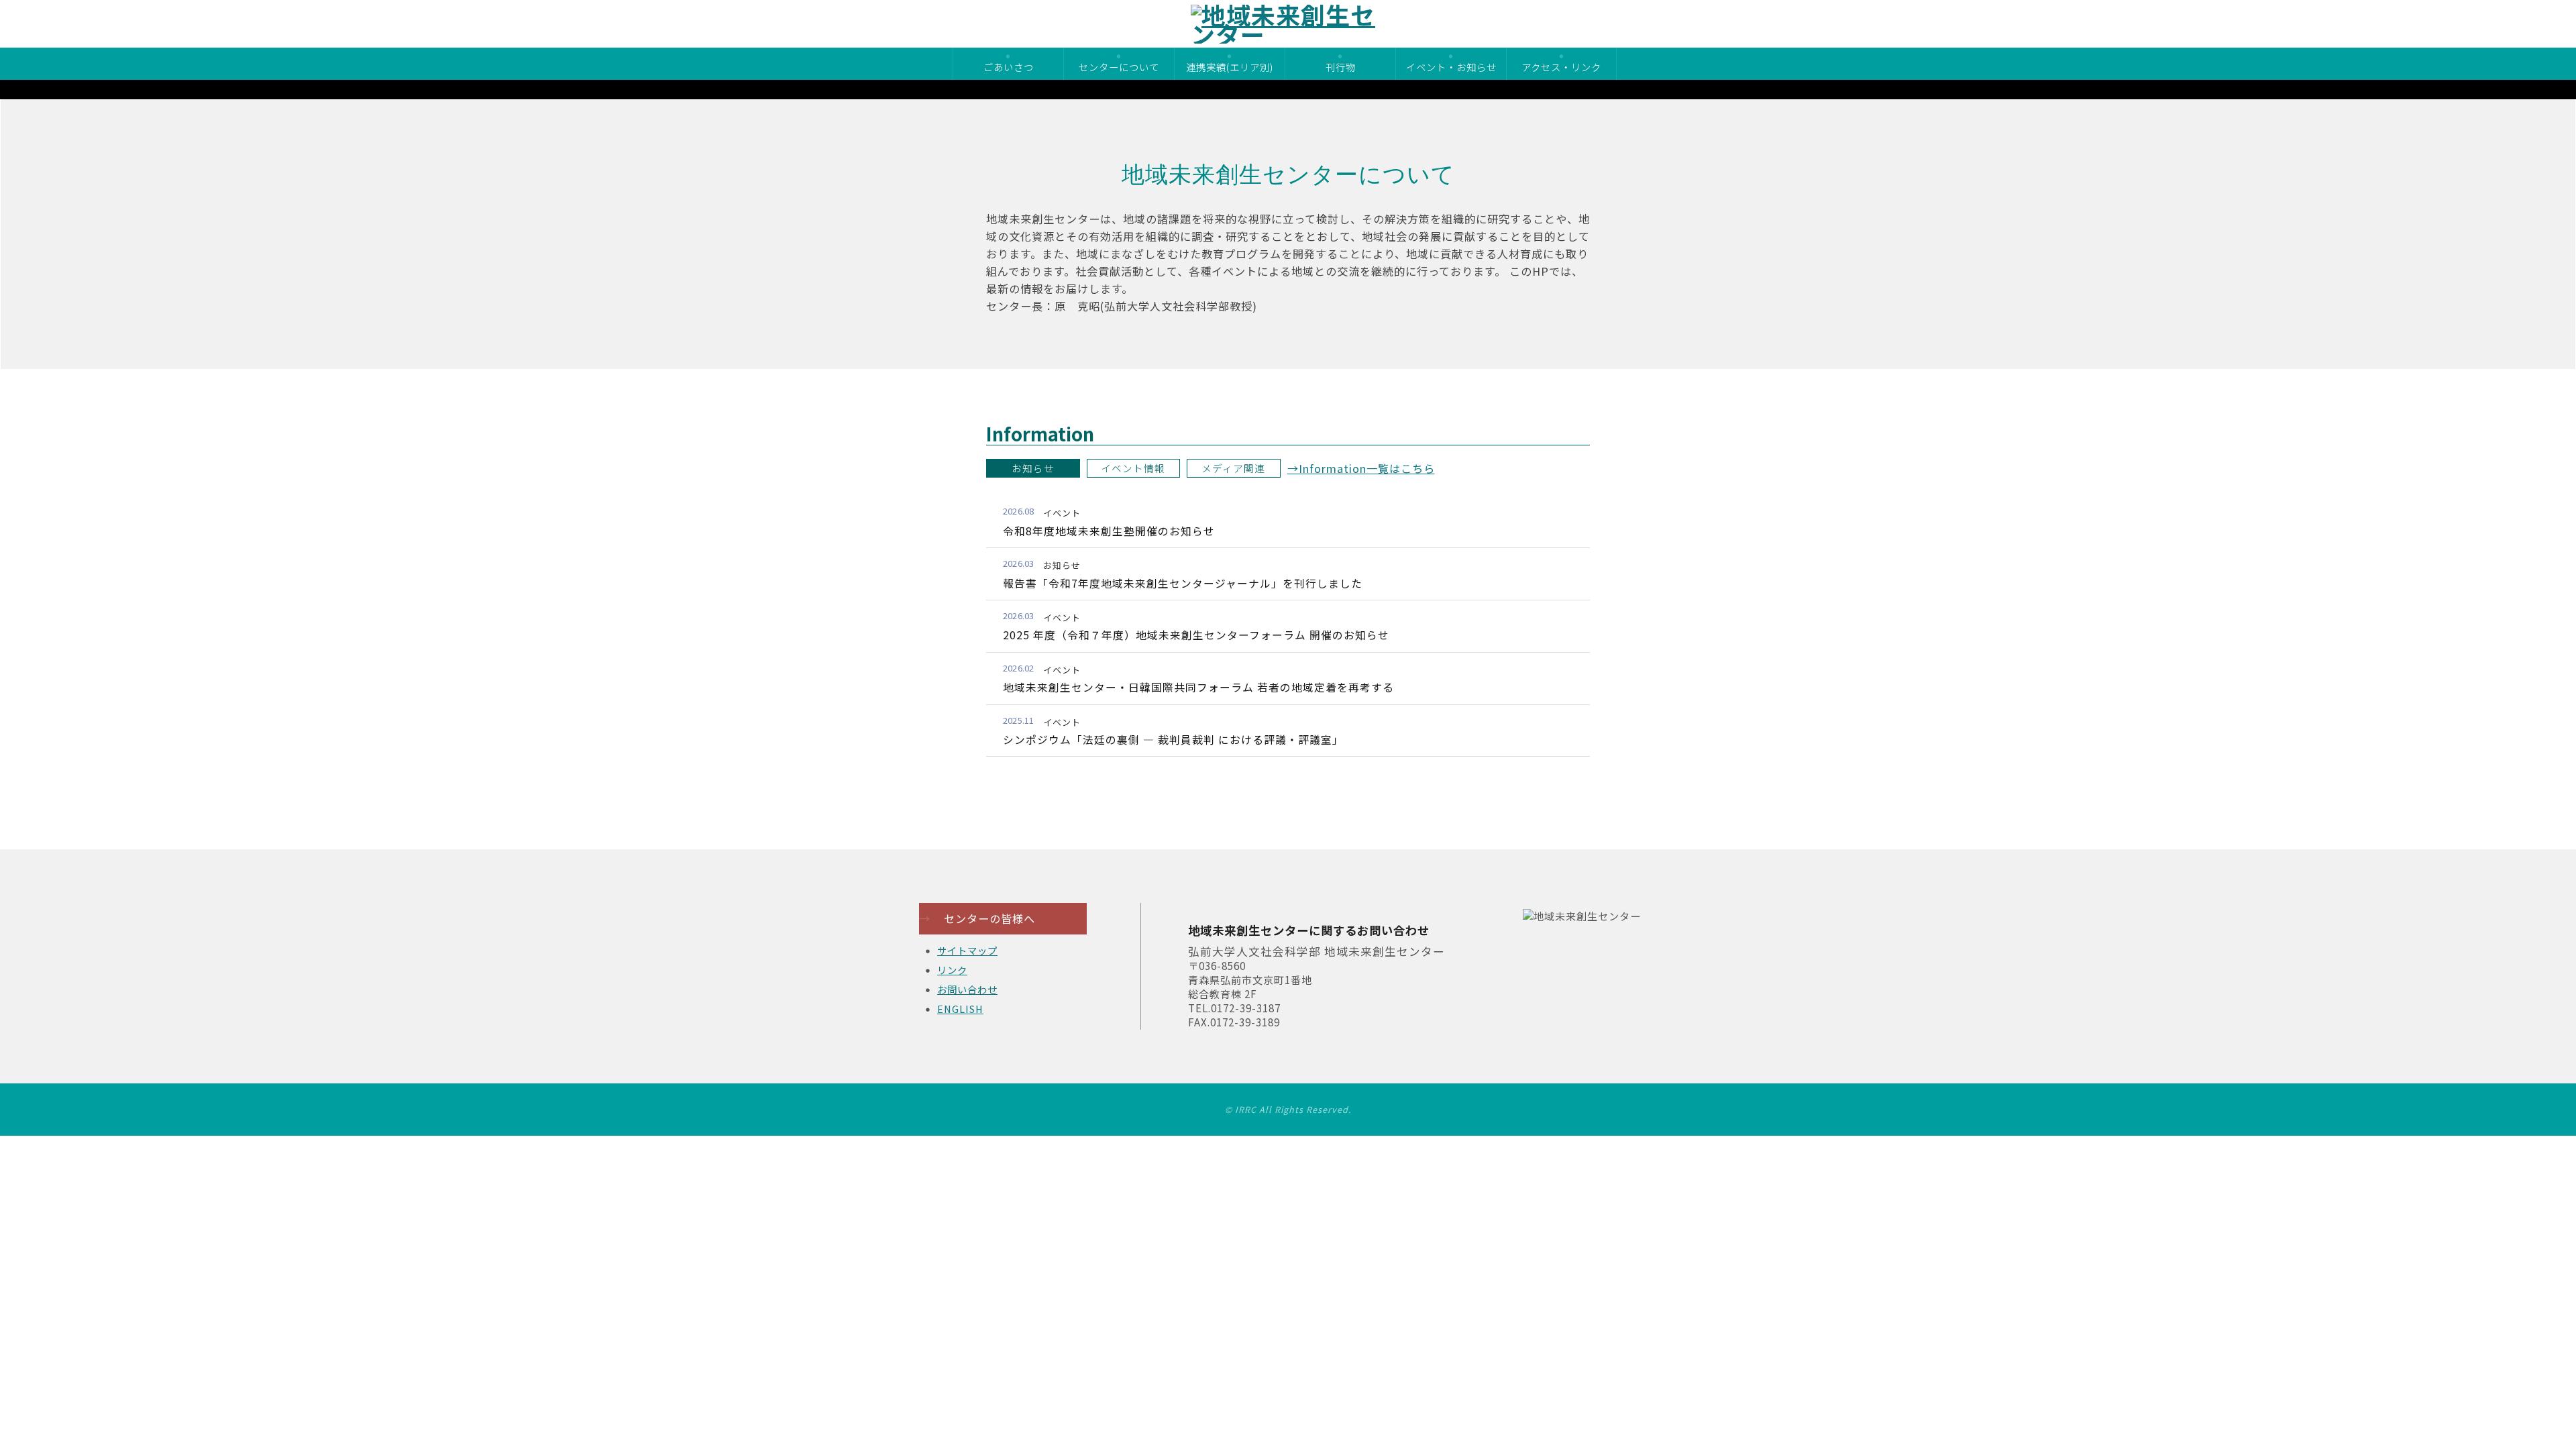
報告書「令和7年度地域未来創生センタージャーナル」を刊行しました (1183, 583)
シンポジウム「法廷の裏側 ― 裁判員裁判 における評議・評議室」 (1173, 740)
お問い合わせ (967, 989)
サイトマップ (967, 950)
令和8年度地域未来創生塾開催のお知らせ (1109, 531)
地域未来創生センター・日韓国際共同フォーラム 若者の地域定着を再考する (1198, 687)
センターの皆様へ (977, 918)
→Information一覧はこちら (1361, 468)
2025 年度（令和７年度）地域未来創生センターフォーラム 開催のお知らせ (1196, 635)
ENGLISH (960, 1009)
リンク (952, 970)
